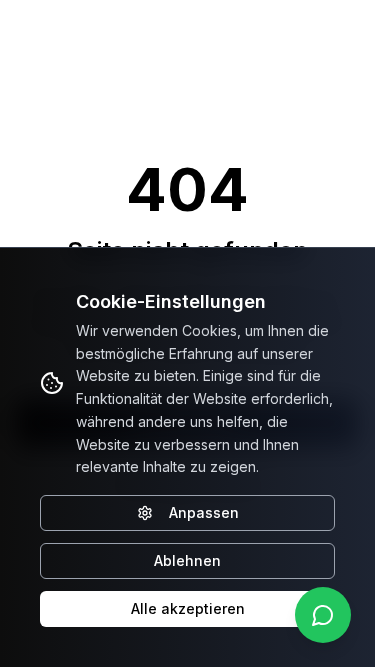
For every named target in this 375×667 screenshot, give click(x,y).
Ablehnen (187, 560)
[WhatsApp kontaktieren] (323, 615)
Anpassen (204, 512)
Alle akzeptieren (188, 608)
